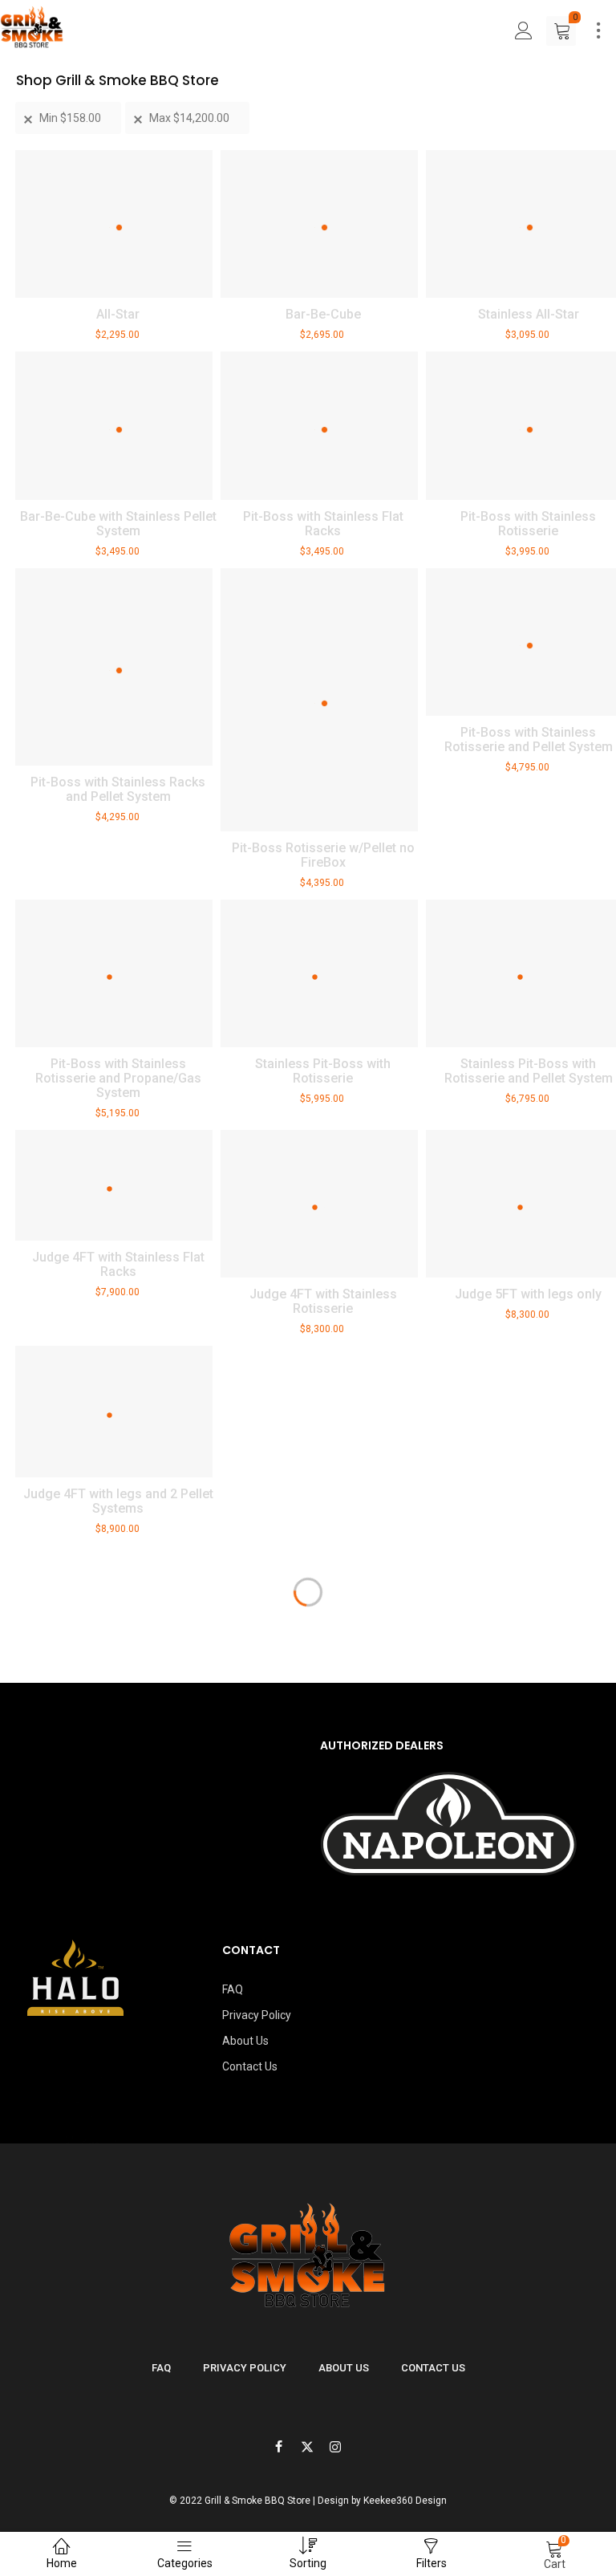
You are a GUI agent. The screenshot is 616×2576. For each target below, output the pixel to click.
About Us (245, 2041)
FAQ (233, 1989)
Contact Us (250, 2066)
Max (189, 118)
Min (70, 118)
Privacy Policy (257, 2015)
